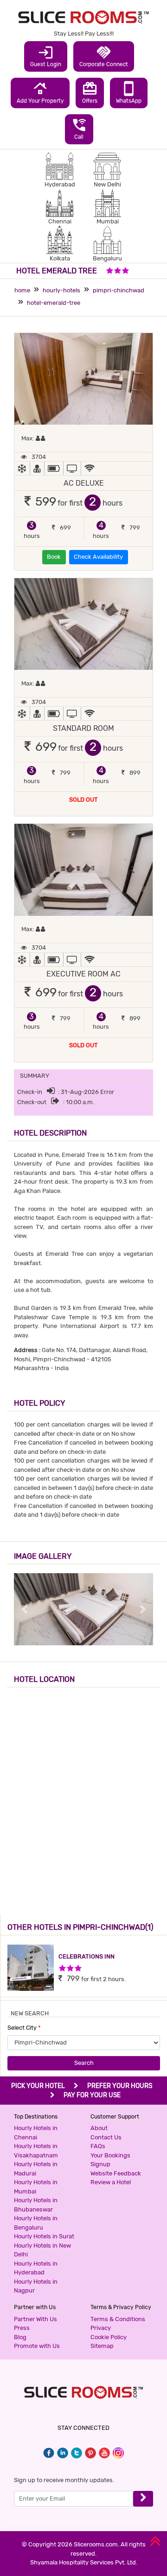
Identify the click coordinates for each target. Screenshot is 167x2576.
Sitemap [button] (102, 2346)
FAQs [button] (98, 2146)
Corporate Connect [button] (104, 56)
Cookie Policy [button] (109, 2337)
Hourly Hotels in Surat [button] (44, 2236)
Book (54, 557)
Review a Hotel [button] (111, 2182)
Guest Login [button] (46, 56)
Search (84, 2063)
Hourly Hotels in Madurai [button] (36, 2169)
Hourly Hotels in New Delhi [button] (42, 2250)
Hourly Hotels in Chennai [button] (36, 2133)
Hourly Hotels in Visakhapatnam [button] (36, 2151)
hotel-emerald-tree (54, 303)
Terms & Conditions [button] (118, 2319)
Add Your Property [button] (40, 92)
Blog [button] (20, 2337)
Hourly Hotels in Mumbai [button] (36, 2187)
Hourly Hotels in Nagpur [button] (36, 2286)
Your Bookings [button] (110, 2155)
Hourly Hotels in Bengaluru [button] (36, 2223)
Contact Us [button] (106, 2137)
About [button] (99, 2128)
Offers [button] (90, 92)
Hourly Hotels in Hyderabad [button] (36, 2268)
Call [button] (79, 129)
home (22, 290)
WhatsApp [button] (129, 92)
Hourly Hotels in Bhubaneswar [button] (36, 2205)
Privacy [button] (101, 2328)
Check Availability (98, 557)
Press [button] (22, 2328)
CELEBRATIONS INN (87, 1956)
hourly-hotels (61, 290)
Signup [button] (100, 2164)
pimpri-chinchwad (119, 290)
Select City (24, 2028)
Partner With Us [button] (35, 2319)
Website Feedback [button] (116, 2173)
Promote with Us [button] (37, 2346)
